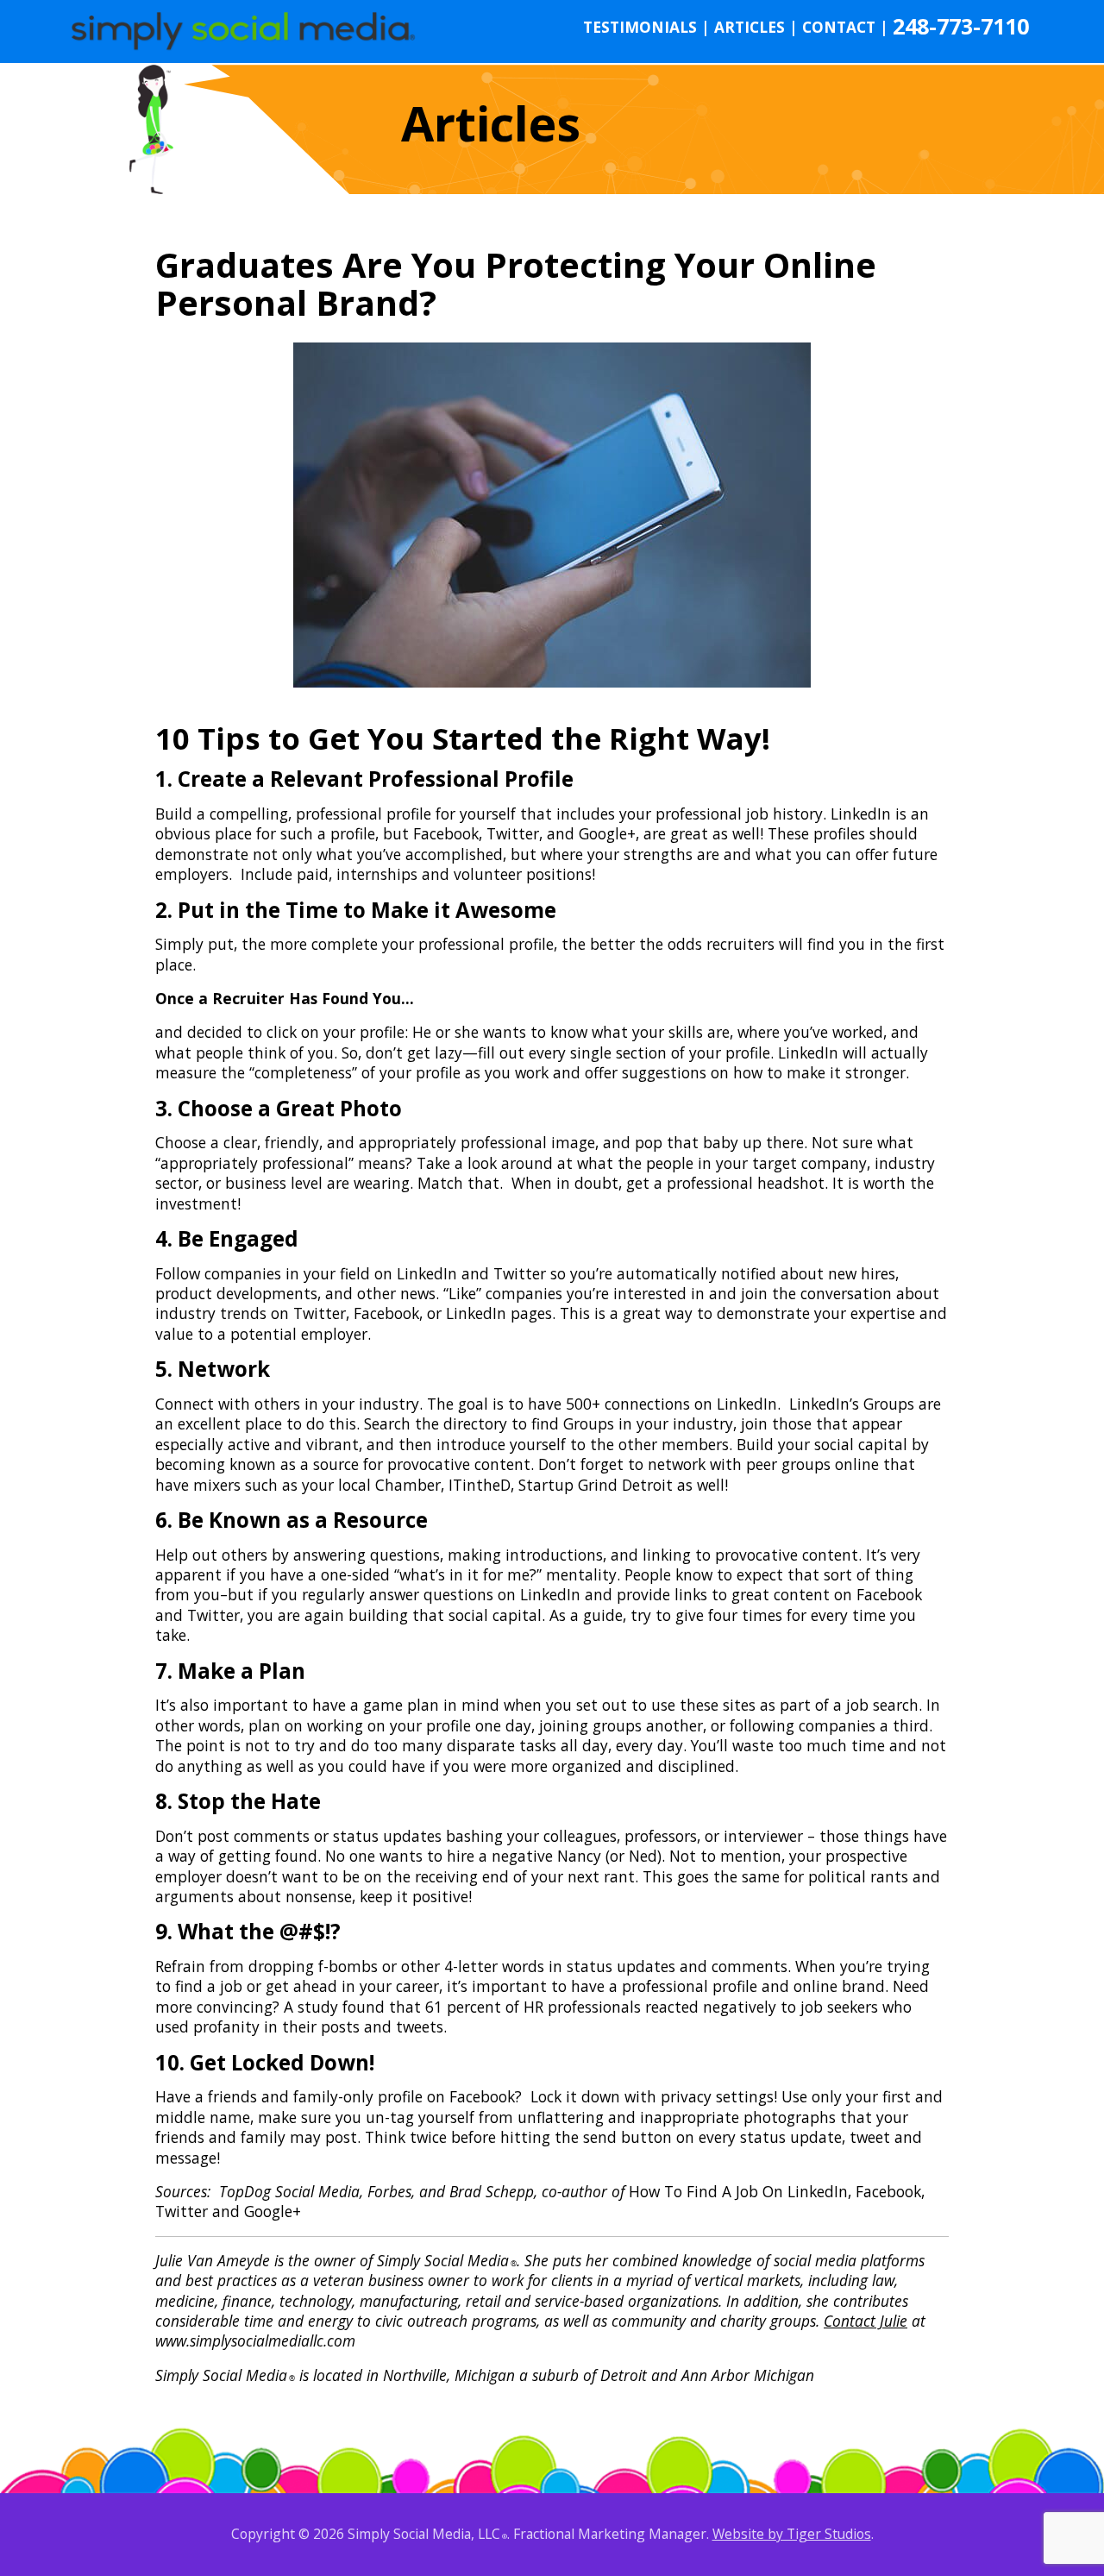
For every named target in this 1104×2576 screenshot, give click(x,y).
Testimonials (646, 27)
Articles (756, 27)
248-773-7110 (961, 26)
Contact (845, 27)
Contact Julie (866, 2321)
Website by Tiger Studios (792, 2534)
